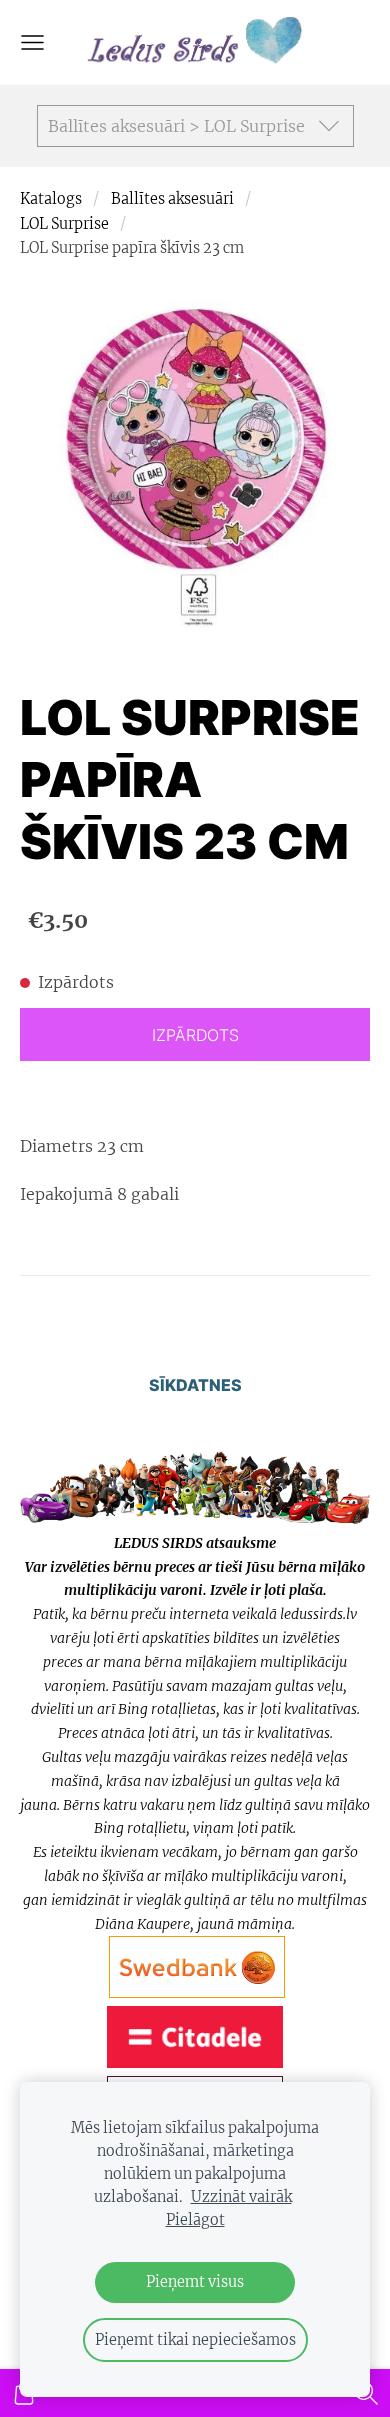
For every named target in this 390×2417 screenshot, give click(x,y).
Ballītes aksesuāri (172, 199)
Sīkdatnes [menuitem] (195, 1385)
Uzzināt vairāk (241, 2197)
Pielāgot (195, 2220)
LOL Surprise (64, 224)
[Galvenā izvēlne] (32, 42)
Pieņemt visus (195, 2282)
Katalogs (51, 199)
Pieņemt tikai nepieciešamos (195, 2340)
